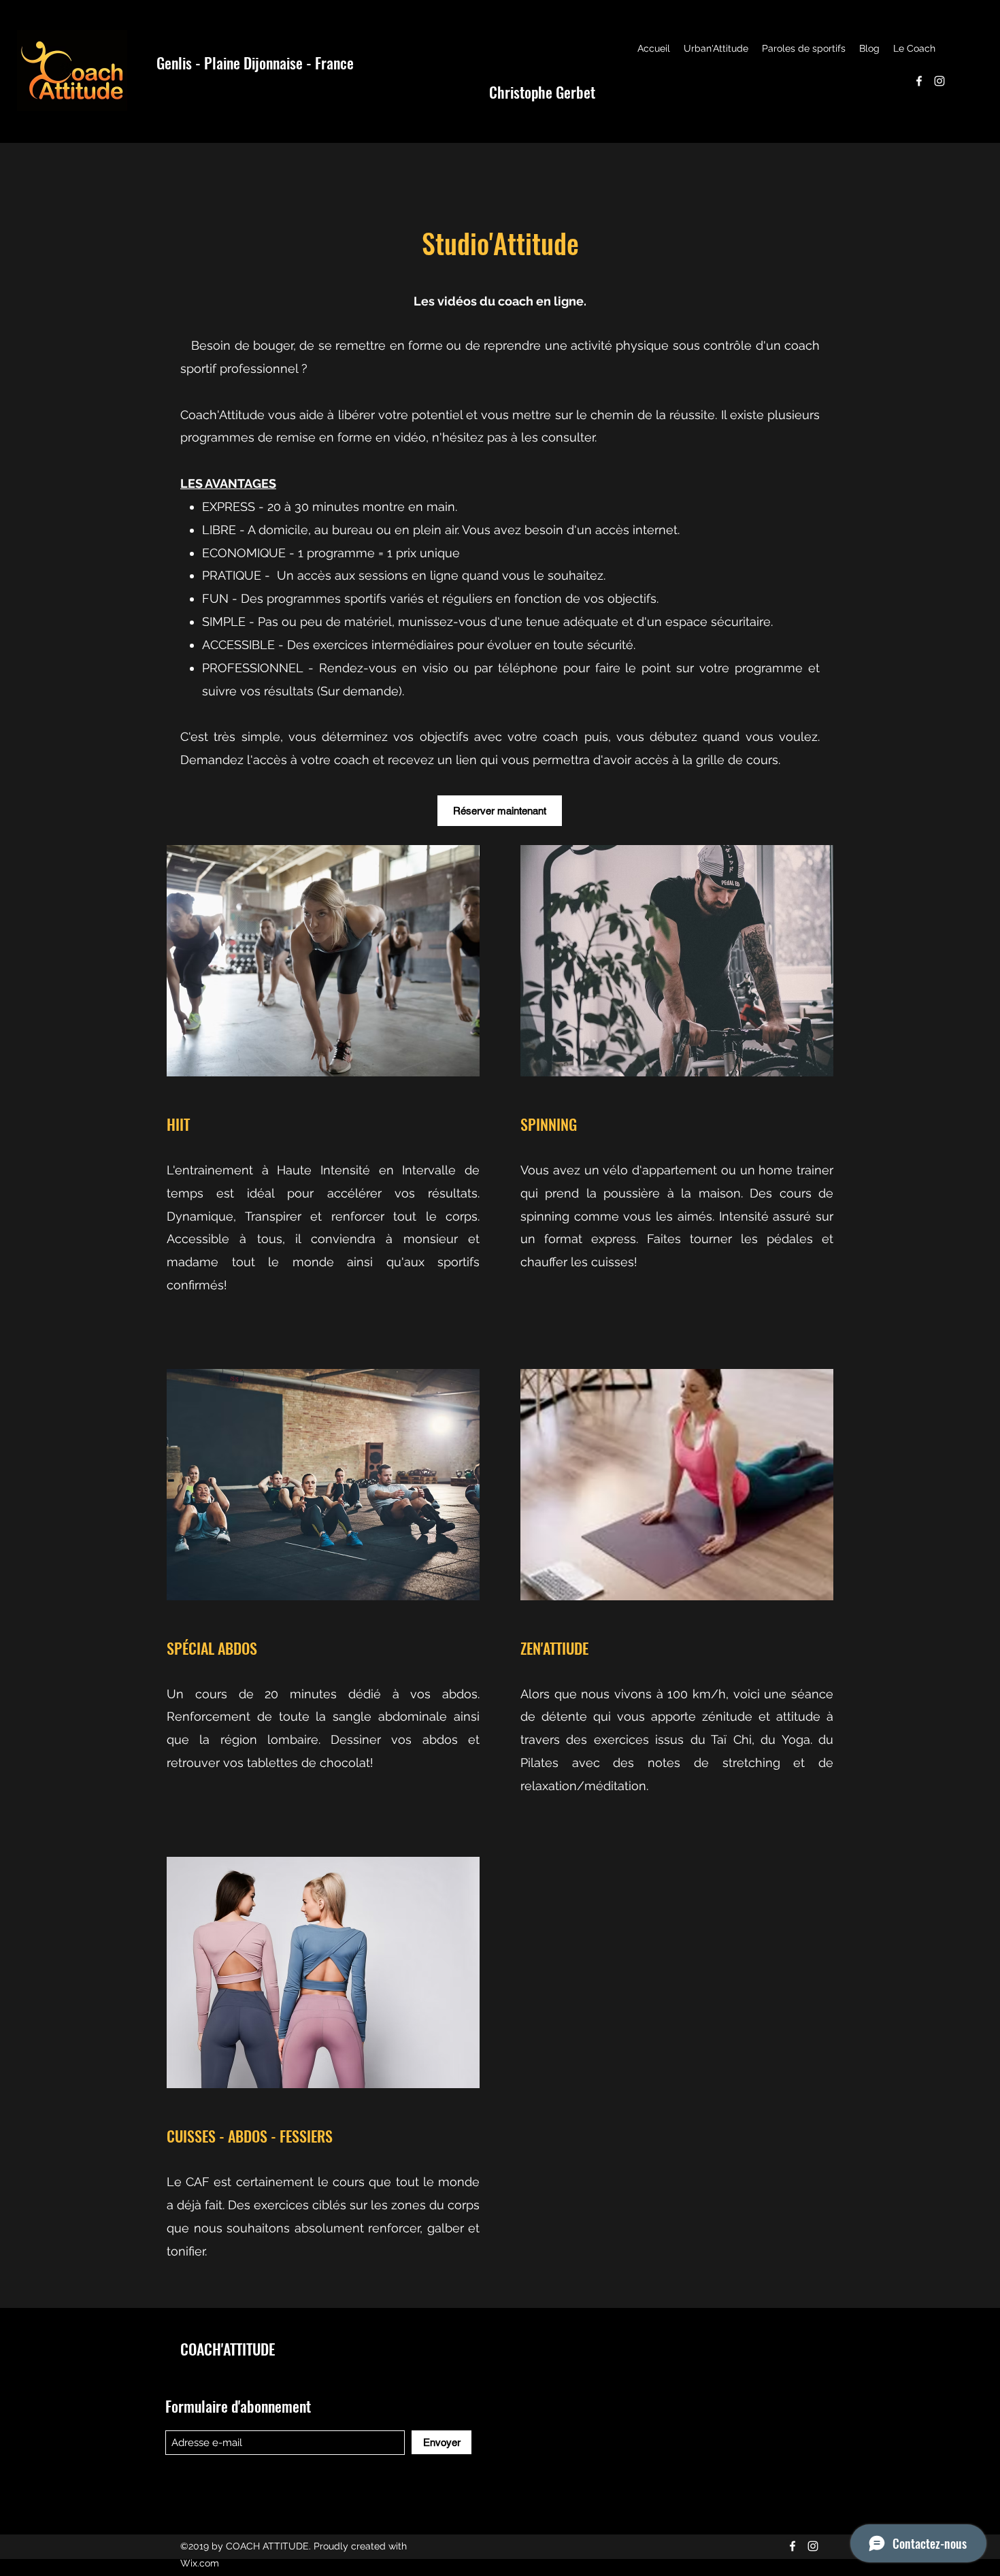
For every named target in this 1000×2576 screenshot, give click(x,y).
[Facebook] (919, 81)
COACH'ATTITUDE (228, 2349)
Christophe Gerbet (542, 92)
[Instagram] (939, 81)
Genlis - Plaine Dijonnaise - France (255, 63)
